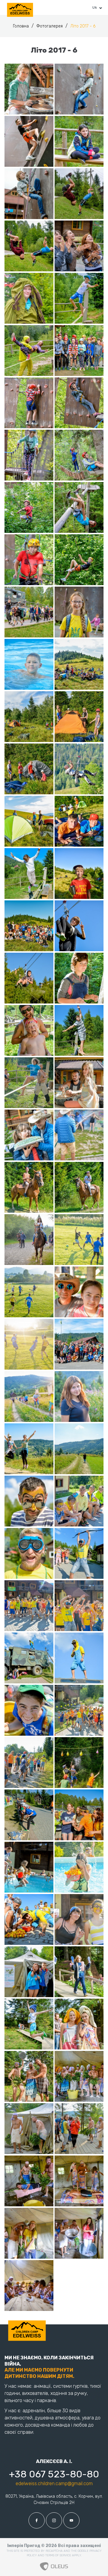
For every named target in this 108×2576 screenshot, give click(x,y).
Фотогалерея (50, 26)
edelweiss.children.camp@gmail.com (54, 2484)
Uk (95, 7)
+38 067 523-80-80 (54, 2474)
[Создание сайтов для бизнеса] (54, 2565)
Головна (21, 26)
